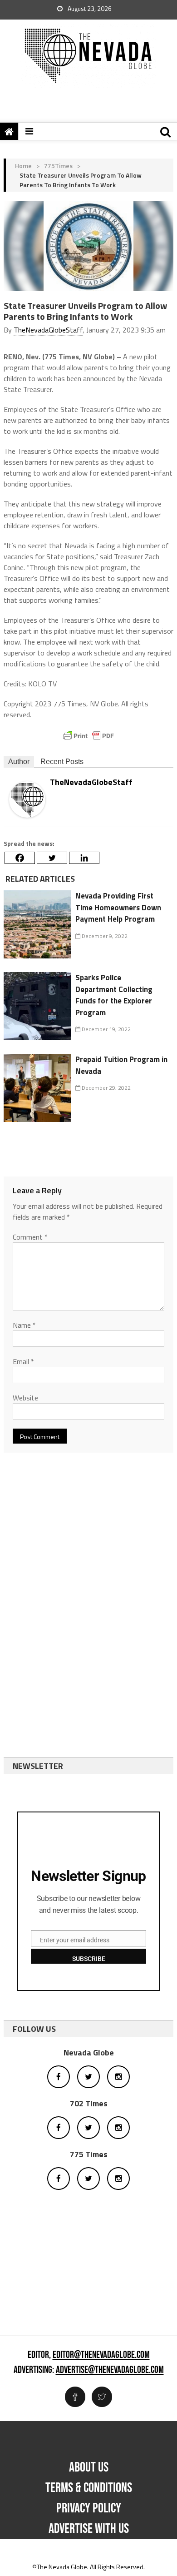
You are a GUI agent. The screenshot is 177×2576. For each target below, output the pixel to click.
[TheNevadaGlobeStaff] (27, 798)
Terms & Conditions (89, 2488)
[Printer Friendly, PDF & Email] (88, 736)
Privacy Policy (89, 2508)
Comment (30, 1237)
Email (23, 1361)
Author (19, 762)
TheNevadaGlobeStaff (48, 330)
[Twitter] (52, 858)
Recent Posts (62, 762)
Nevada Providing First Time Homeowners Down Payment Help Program (118, 907)
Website (25, 1398)
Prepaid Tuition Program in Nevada (121, 1065)
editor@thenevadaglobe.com (101, 2355)
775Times (58, 166)
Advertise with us (89, 2529)
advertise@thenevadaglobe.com (110, 2370)
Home (23, 166)
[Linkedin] (84, 858)
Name (24, 1325)
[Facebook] (20, 858)
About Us (89, 2467)
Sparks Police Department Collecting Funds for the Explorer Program (114, 995)
